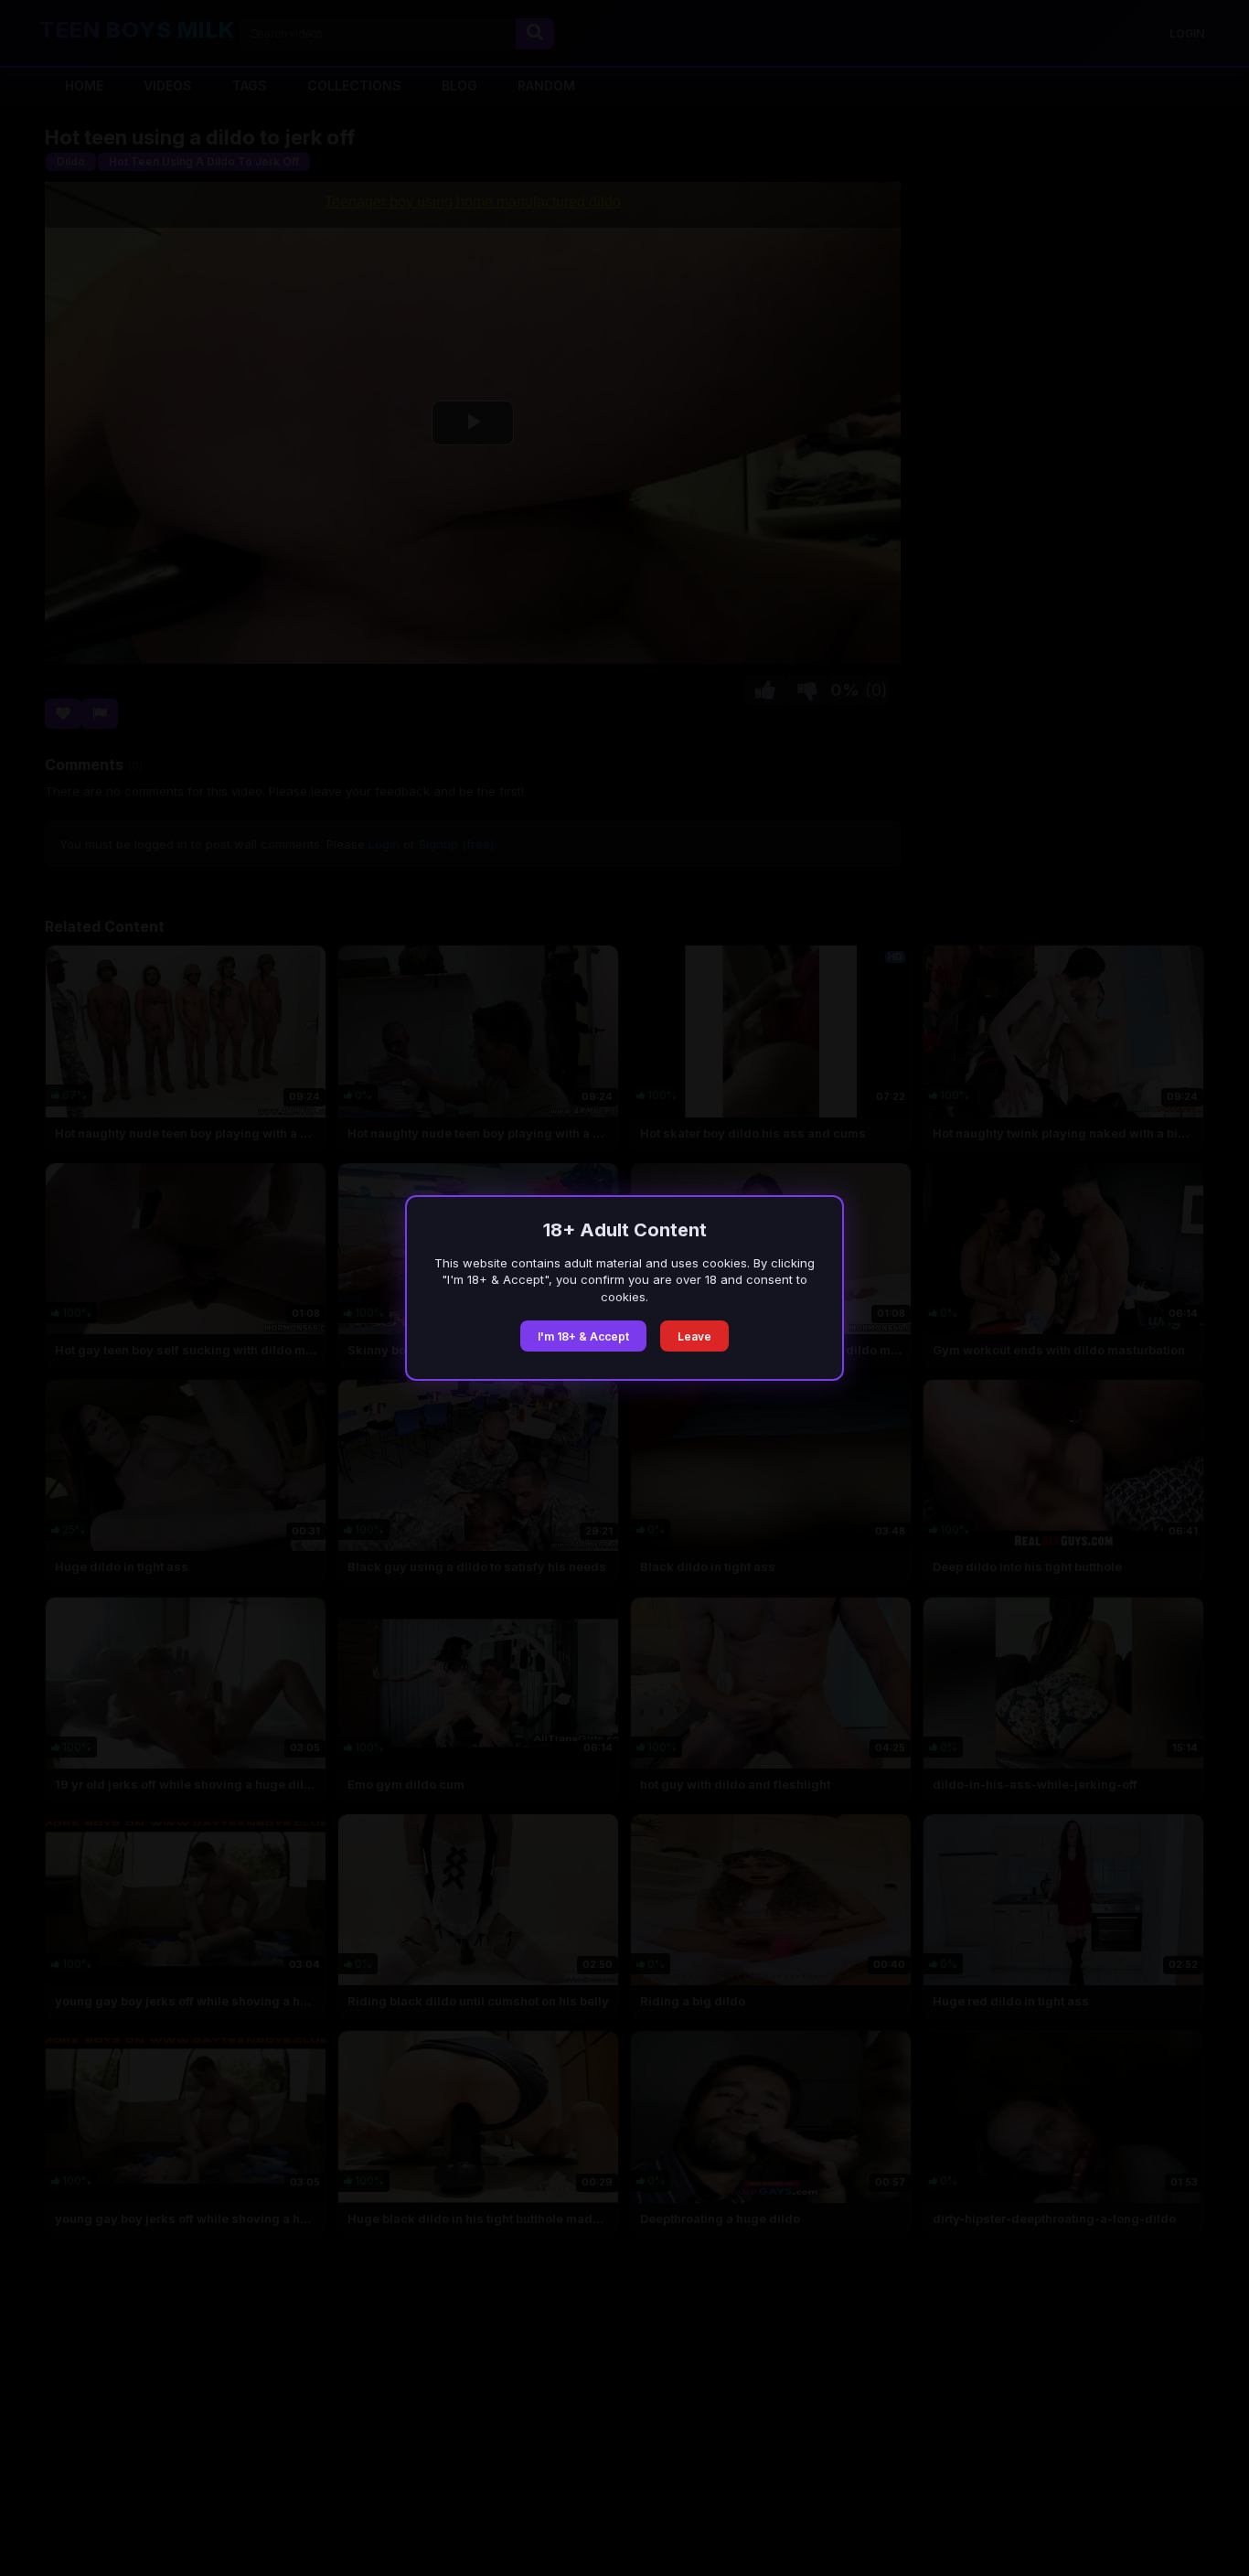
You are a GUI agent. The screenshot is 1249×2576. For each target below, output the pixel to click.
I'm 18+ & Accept (583, 1336)
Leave (694, 1336)
